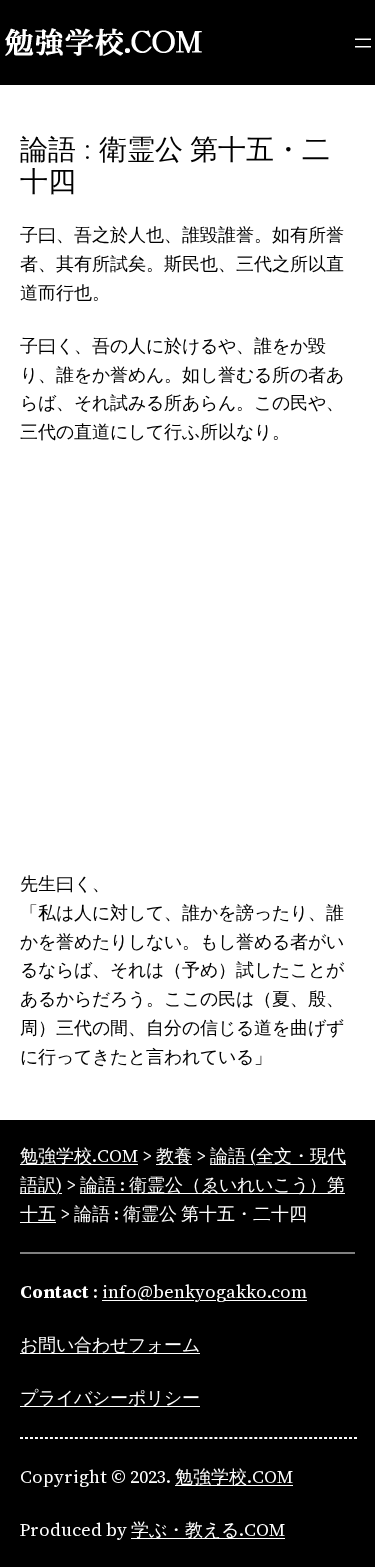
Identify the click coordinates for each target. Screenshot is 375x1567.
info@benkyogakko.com (204, 1291)
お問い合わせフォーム (110, 1344)
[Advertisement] (187, 658)
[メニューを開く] (363, 43)
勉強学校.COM (234, 1476)
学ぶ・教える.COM (208, 1529)
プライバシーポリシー (110, 1397)
